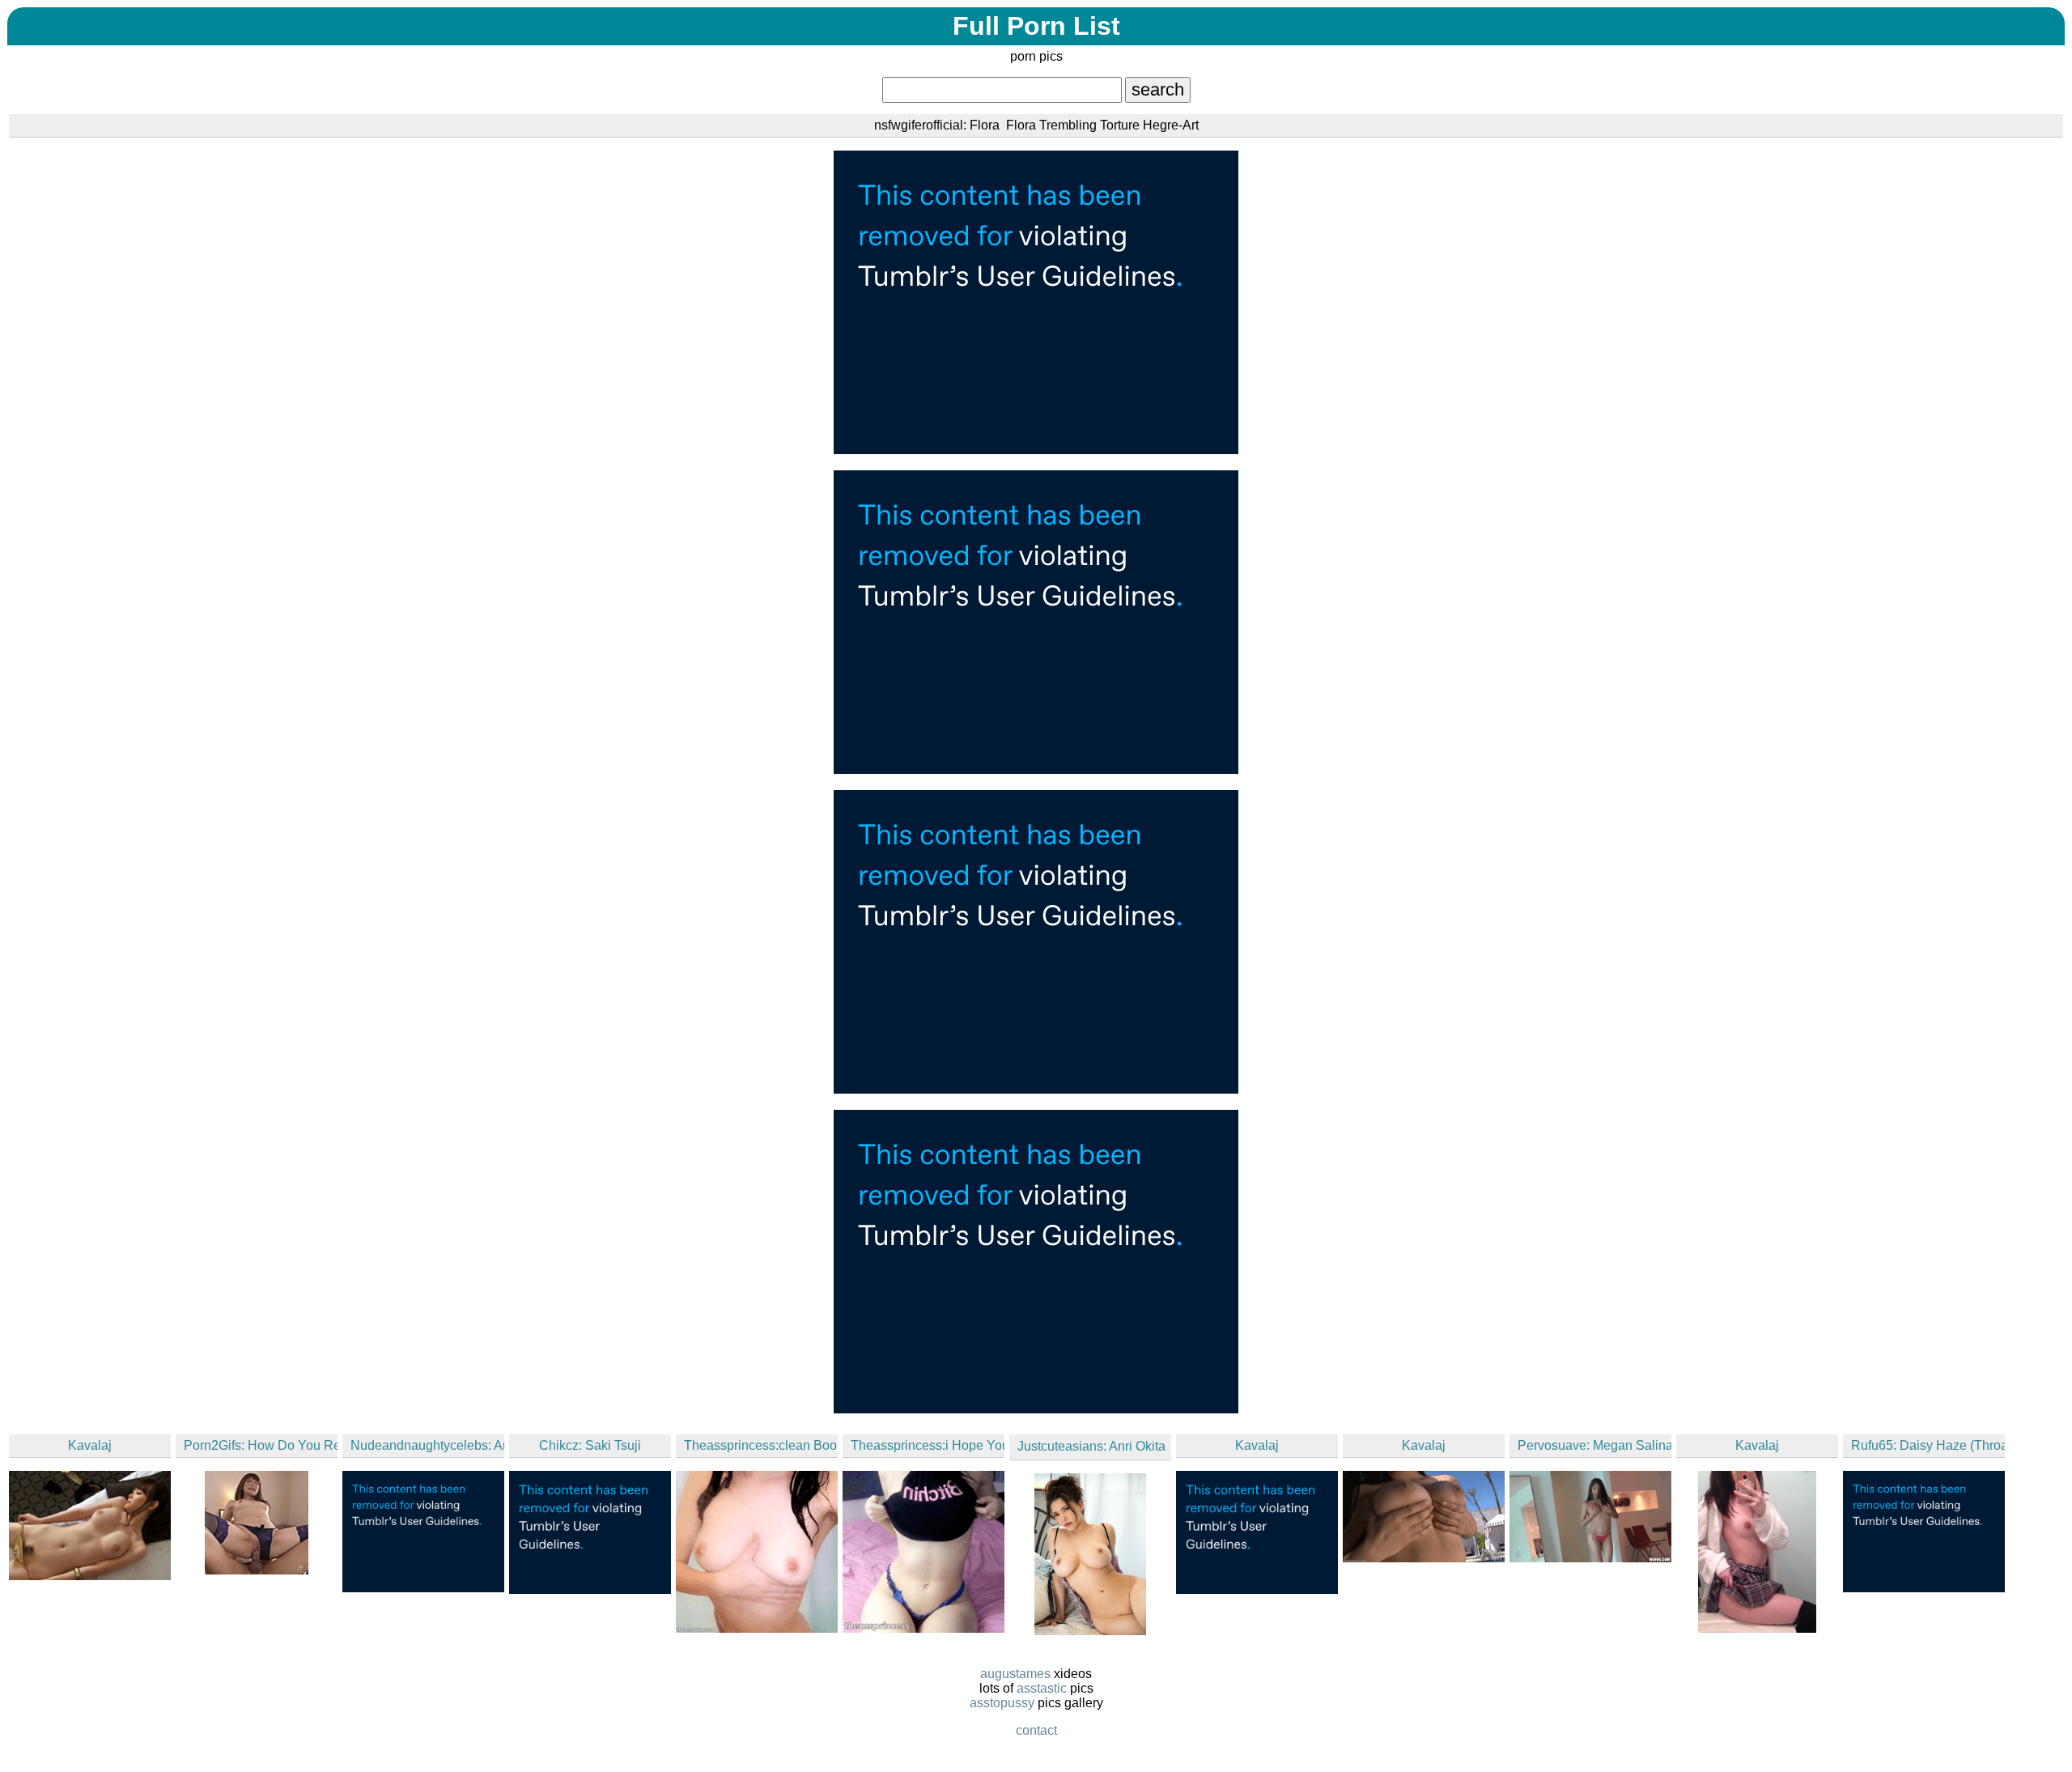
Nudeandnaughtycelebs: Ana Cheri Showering (427, 1445)
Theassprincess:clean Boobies (761, 1445)
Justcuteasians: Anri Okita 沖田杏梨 (1094, 1446)
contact (1036, 1730)
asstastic (1042, 1688)
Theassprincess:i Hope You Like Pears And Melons (928, 1445)
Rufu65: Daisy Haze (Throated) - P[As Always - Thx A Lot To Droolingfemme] (1928, 1445)
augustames (1015, 1674)
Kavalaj (90, 1445)
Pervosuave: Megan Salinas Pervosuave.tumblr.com (1594, 1445)
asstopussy (1002, 1703)
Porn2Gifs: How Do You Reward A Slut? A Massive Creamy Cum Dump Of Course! (261, 1445)
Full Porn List (1036, 26)
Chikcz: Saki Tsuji (590, 1445)
